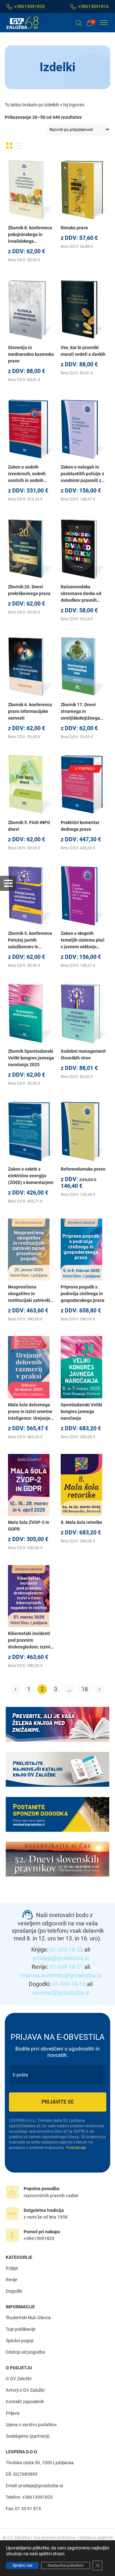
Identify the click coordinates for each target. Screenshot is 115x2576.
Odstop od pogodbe (25, 2352)
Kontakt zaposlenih (25, 2402)
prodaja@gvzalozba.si (61, 1958)
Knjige (12, 2268)
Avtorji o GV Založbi (25, 2390)
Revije (11, 2280)
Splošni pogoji (19, 2341)
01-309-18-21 (66, 1967)
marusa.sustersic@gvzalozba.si (61, 1975)
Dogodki (14, 2291)
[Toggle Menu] (104, 23)
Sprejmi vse (22, 2565)
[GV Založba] (26, 23)
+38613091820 (29, 6)
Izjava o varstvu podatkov (31, 2425)
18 (85, 1689)
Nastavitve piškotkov (66, 2565)
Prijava (13, 2413)
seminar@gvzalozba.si (61, 1993)
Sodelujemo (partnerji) (28, 2436)
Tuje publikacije (21, 2329)
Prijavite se (58, 2102)
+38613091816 (93, 6)
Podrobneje (76, 2148)
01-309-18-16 (69, 1984)
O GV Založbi (19, 2379)
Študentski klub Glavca (28, 2318)
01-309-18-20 (66, 1949)
